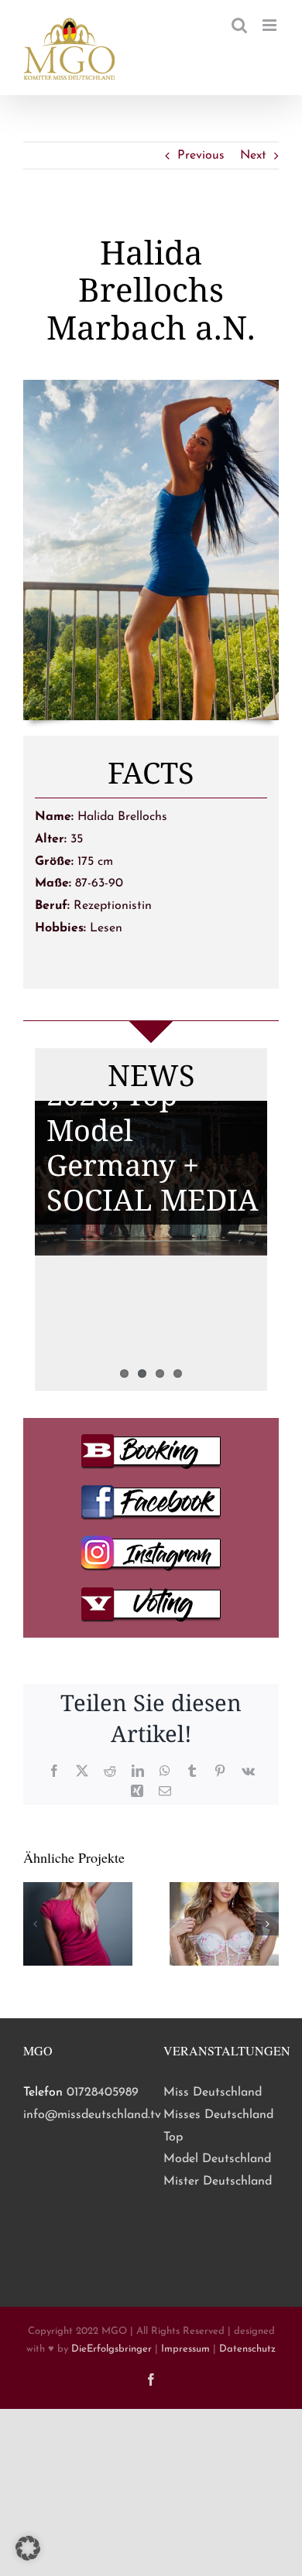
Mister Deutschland (218, 2181)
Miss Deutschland (213, 2093)
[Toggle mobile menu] (271, 25)
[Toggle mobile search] (239, 25)
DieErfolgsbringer (112, 2349)
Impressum (185, 2349)
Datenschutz (247, 2349)
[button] (35, 1924)
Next (253, 155)
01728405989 (103, 2093)
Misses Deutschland (218, 2115)
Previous (201, 155)
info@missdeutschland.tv (92, 2115)
